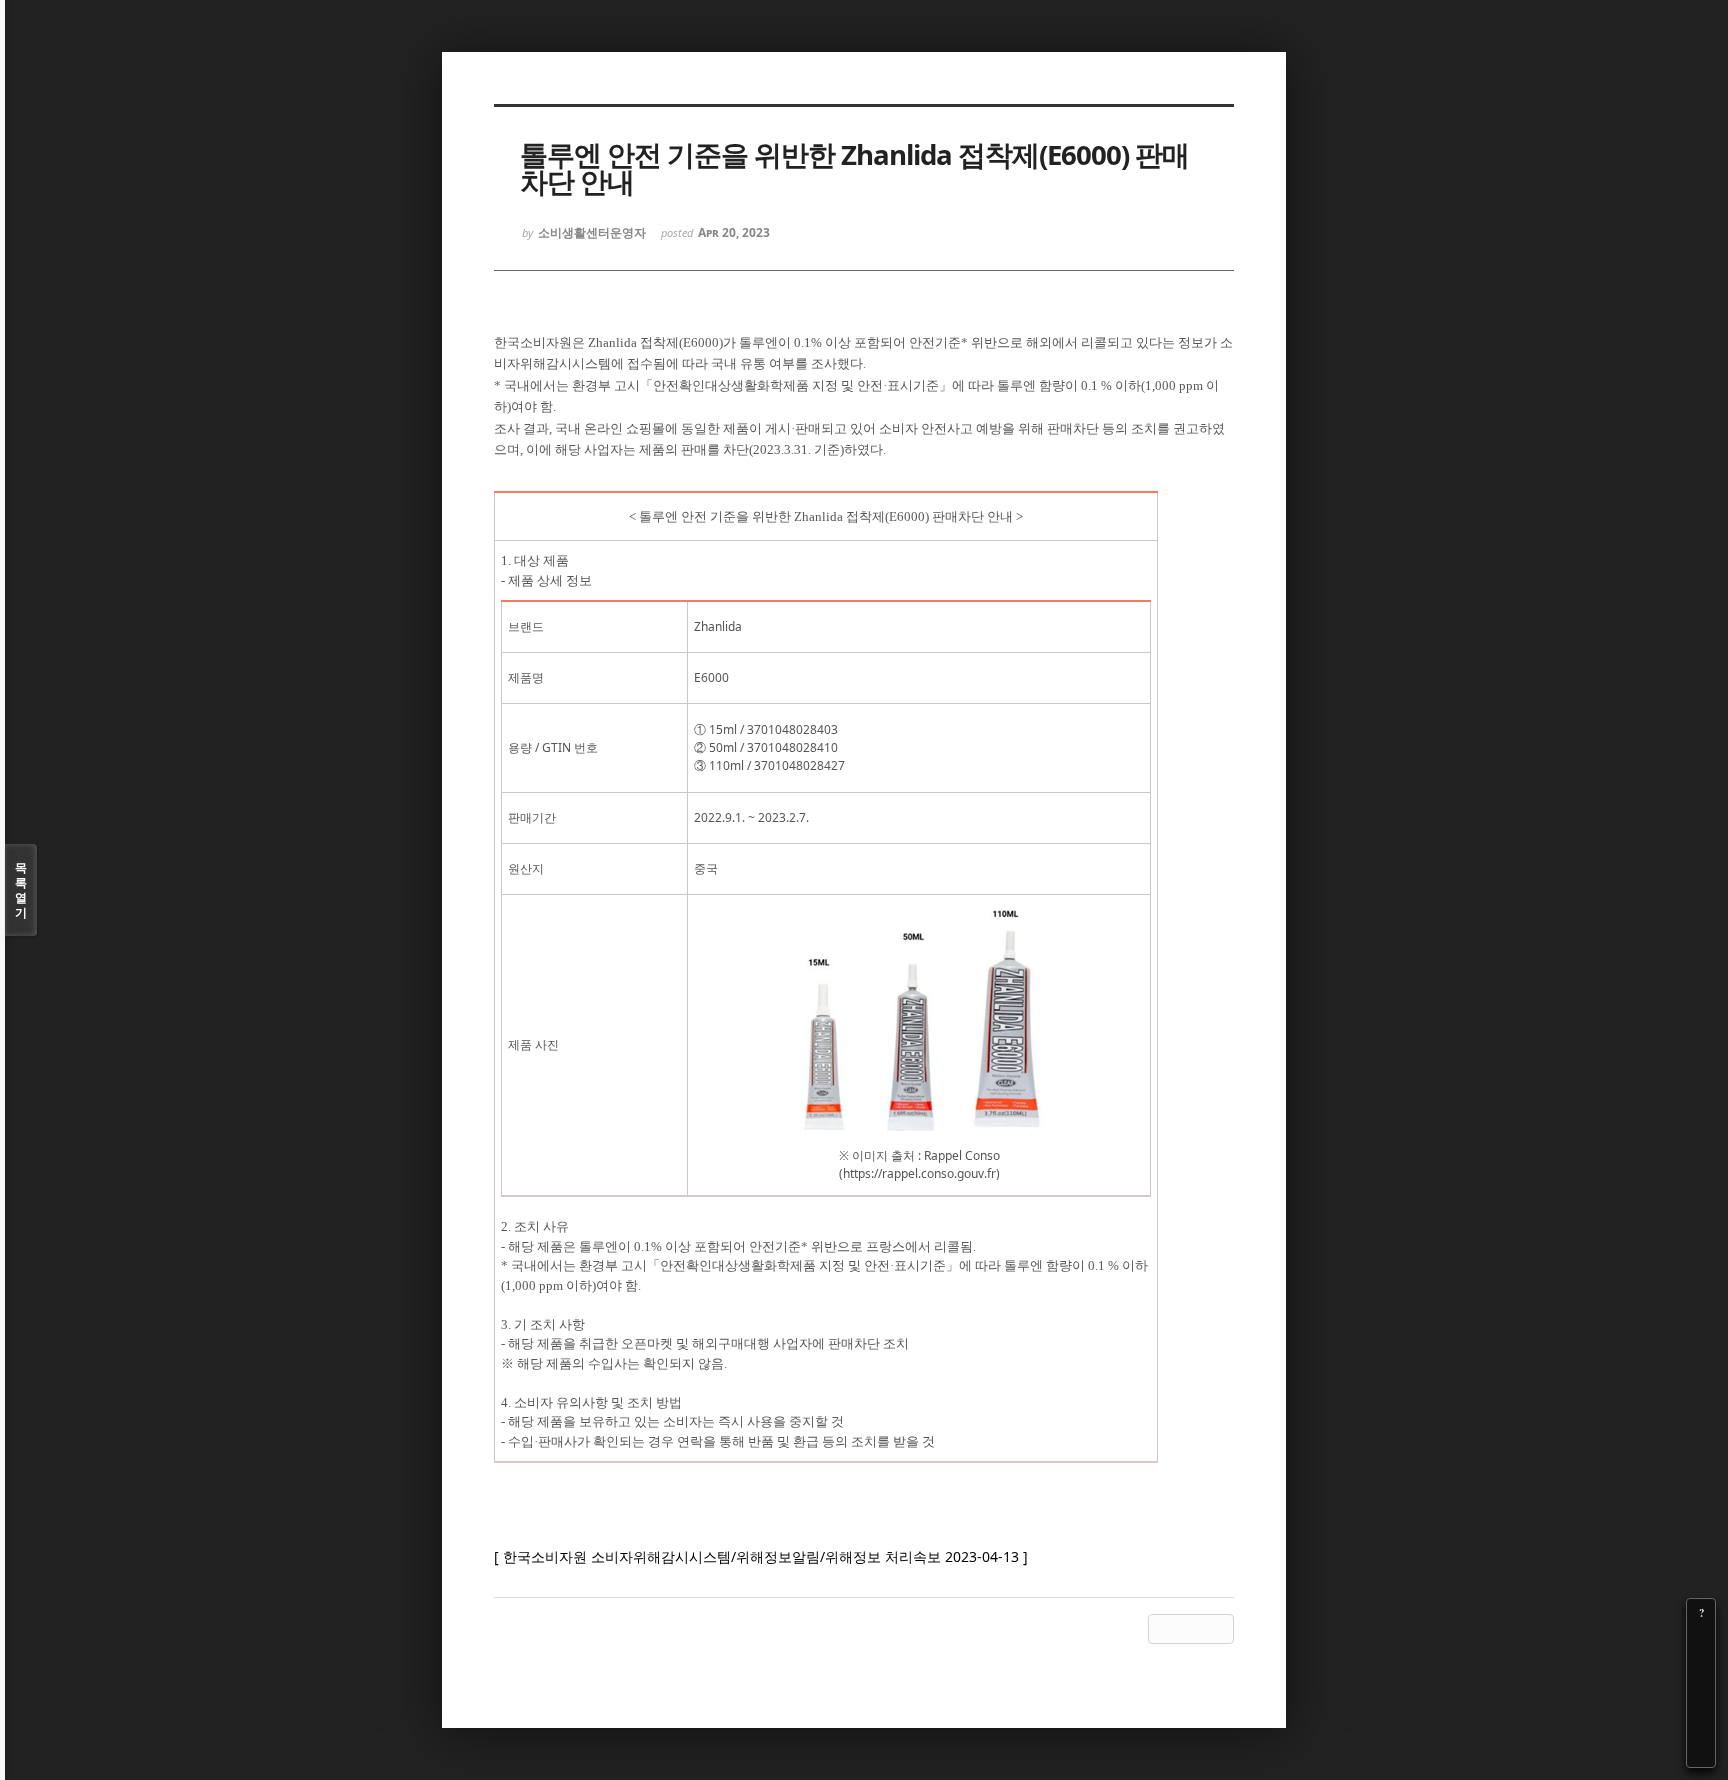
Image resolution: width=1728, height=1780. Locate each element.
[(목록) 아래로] (1701, 1725)
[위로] (1701, 1697)
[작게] (1701, 1669)
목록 (21, 890)
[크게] (1701, 1641)
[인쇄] (1701, 1753)
